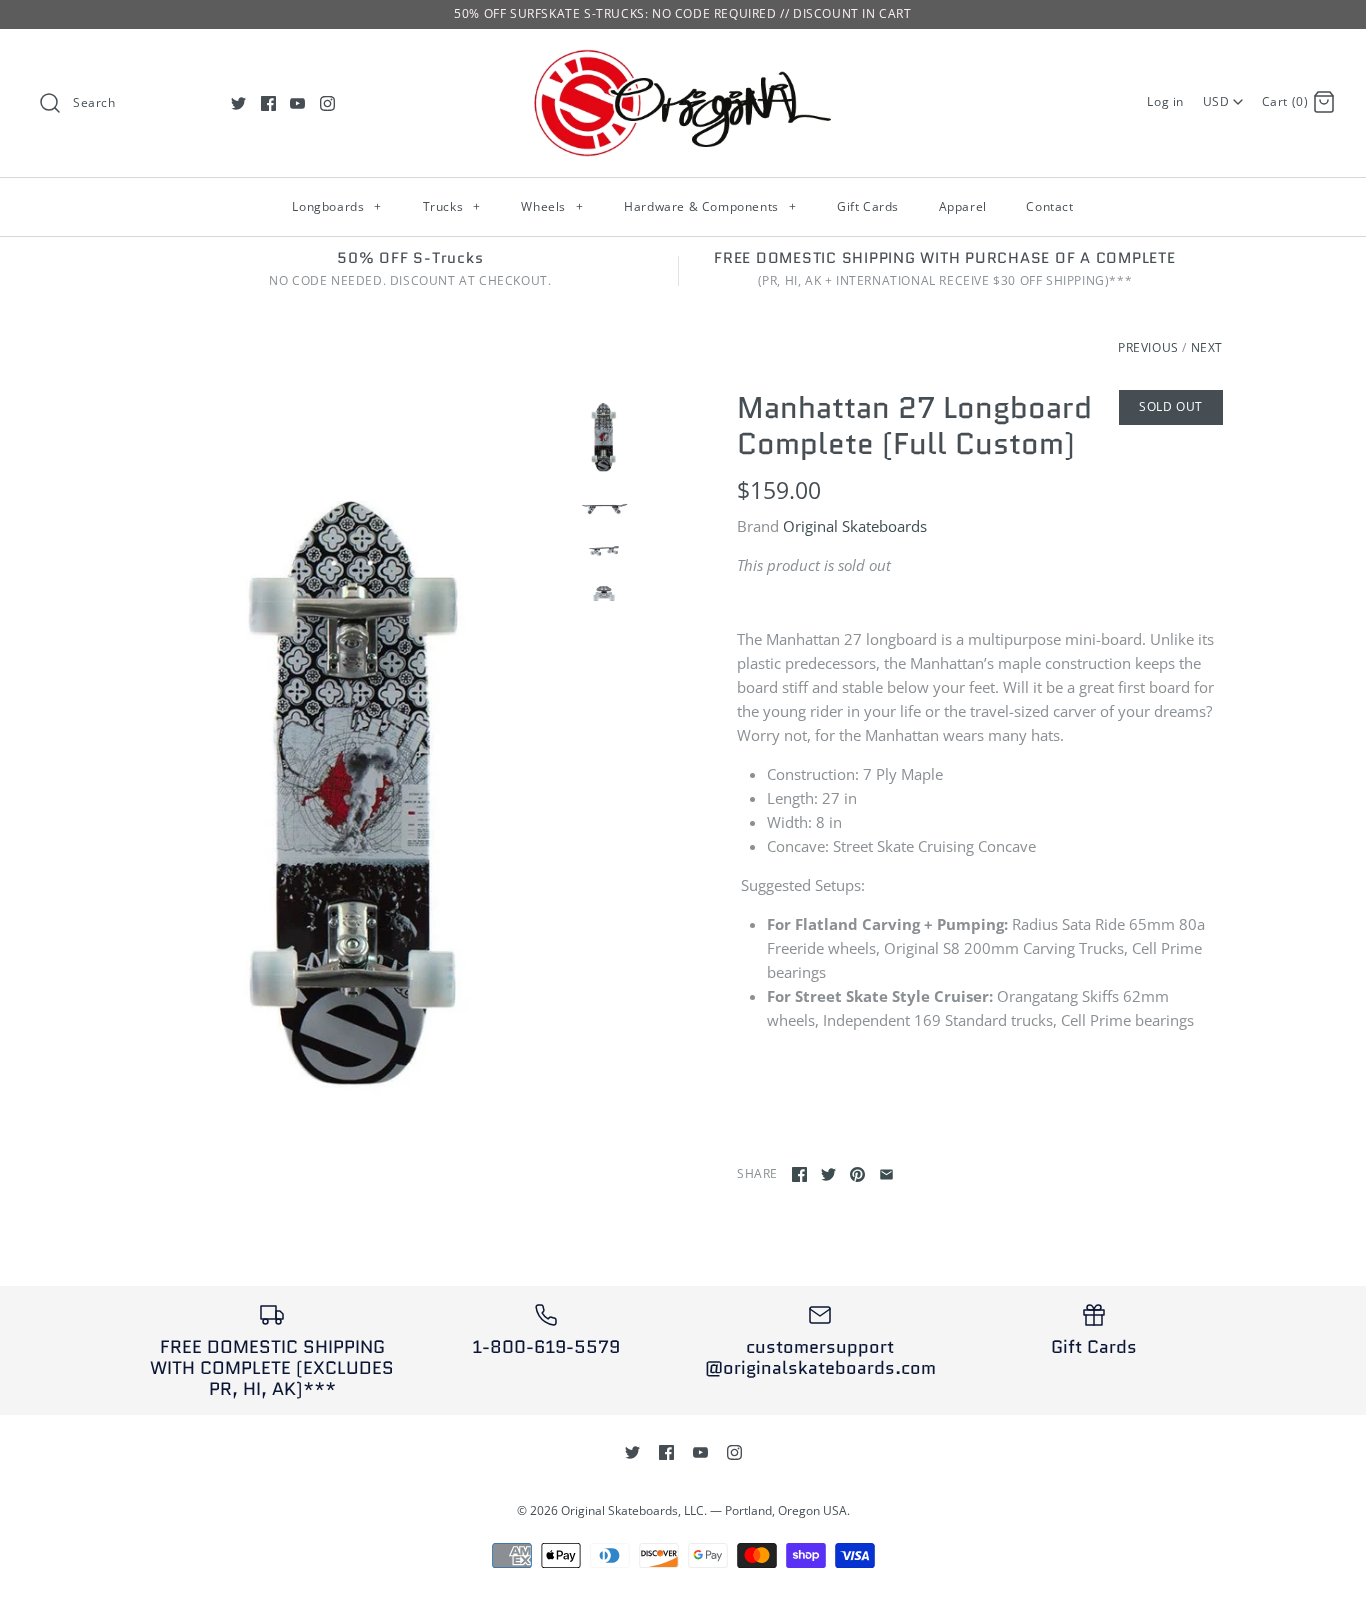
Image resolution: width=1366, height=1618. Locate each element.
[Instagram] (327, 103)
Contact (1049, 206)
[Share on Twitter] (828, 1174)
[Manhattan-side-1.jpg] (604, 505)
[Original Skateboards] (683, 61)
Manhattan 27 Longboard (914, 407)
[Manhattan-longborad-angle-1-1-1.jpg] (604, 549)
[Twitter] (238, 103)
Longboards (336, 206)
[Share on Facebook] (799, 1174)
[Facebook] (268, 103)
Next (1207, 347)
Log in (1165, 101)
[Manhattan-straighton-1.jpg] (604, 592)
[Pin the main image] (857, 1174)
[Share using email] (886, 1174)
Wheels (552, 206)
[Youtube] (297, 103)
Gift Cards (868, 206)
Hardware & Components (710, 206)
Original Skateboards (855, 526)
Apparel (963, 206)
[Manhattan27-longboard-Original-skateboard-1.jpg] (356, 770)
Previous (1148, 347)
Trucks (452, 206)
